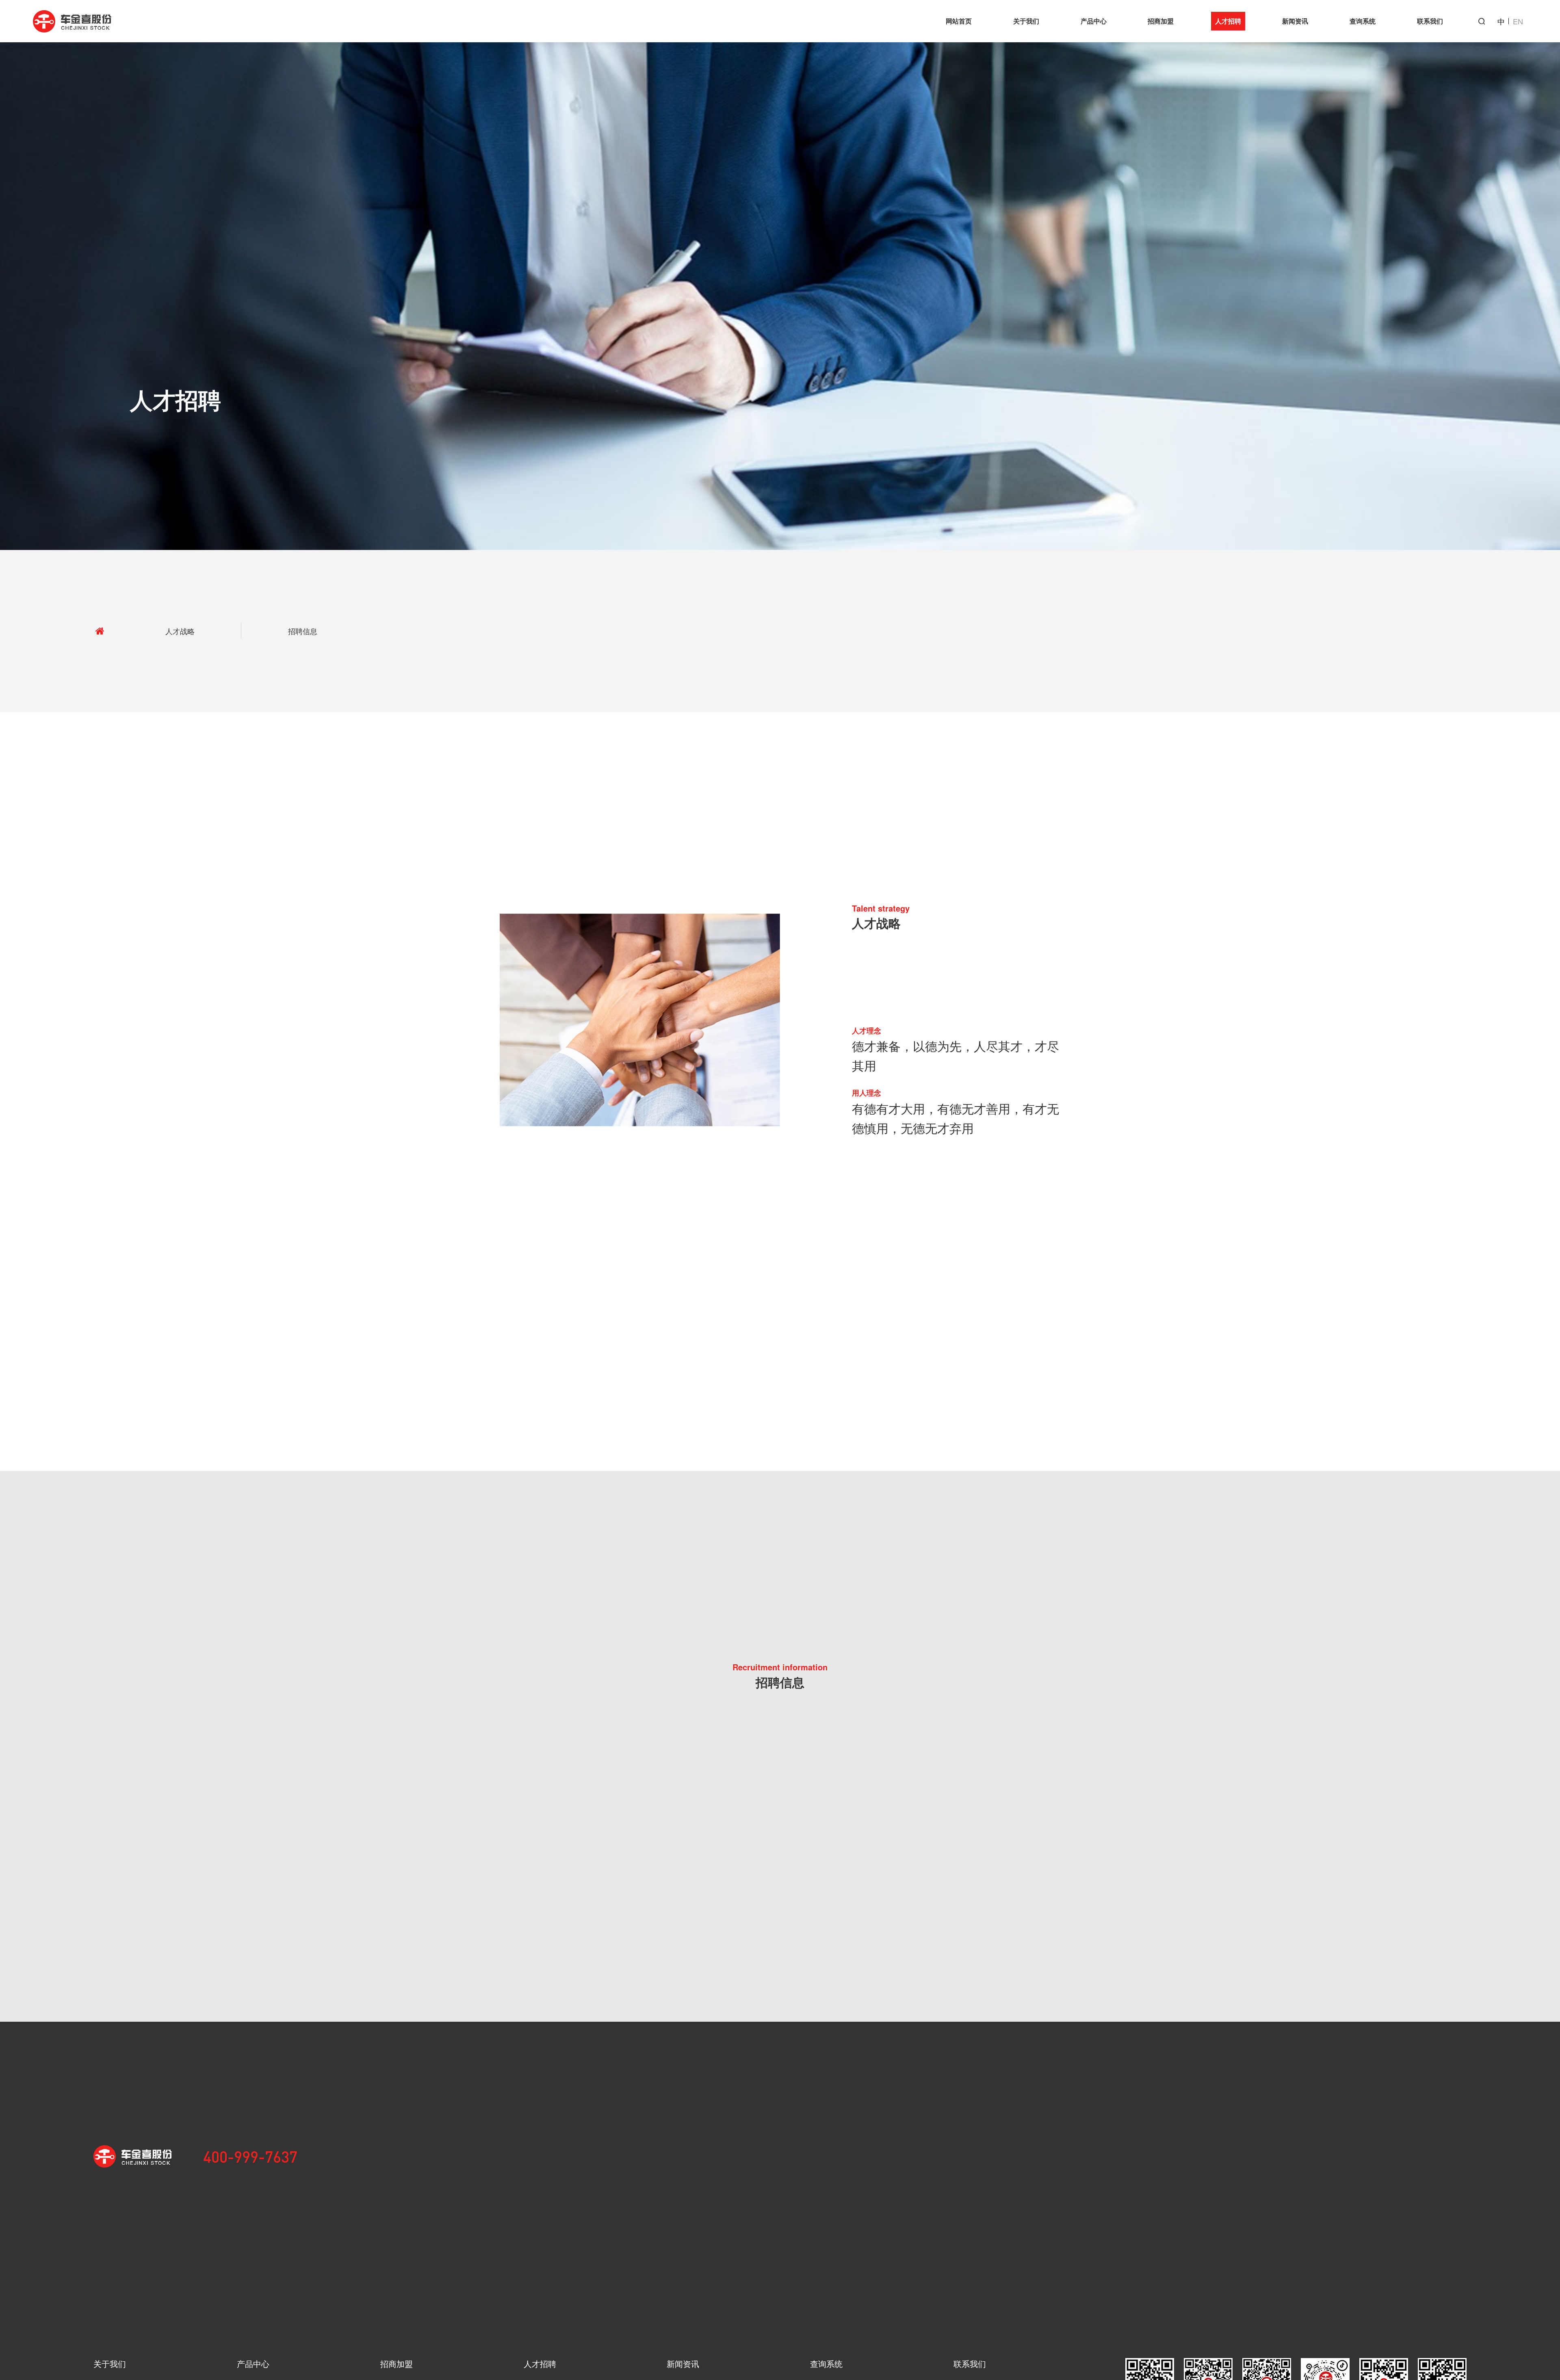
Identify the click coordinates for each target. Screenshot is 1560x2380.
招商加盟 (1161, 21)
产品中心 (1094, 21)
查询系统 (1363, 21)
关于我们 (1026, 21)
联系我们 (1430, 21)
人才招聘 (1228, 21)
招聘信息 (303, 631)
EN (1518, 21)
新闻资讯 (1295, 21)
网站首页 (959, 21)
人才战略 (180, 631)
